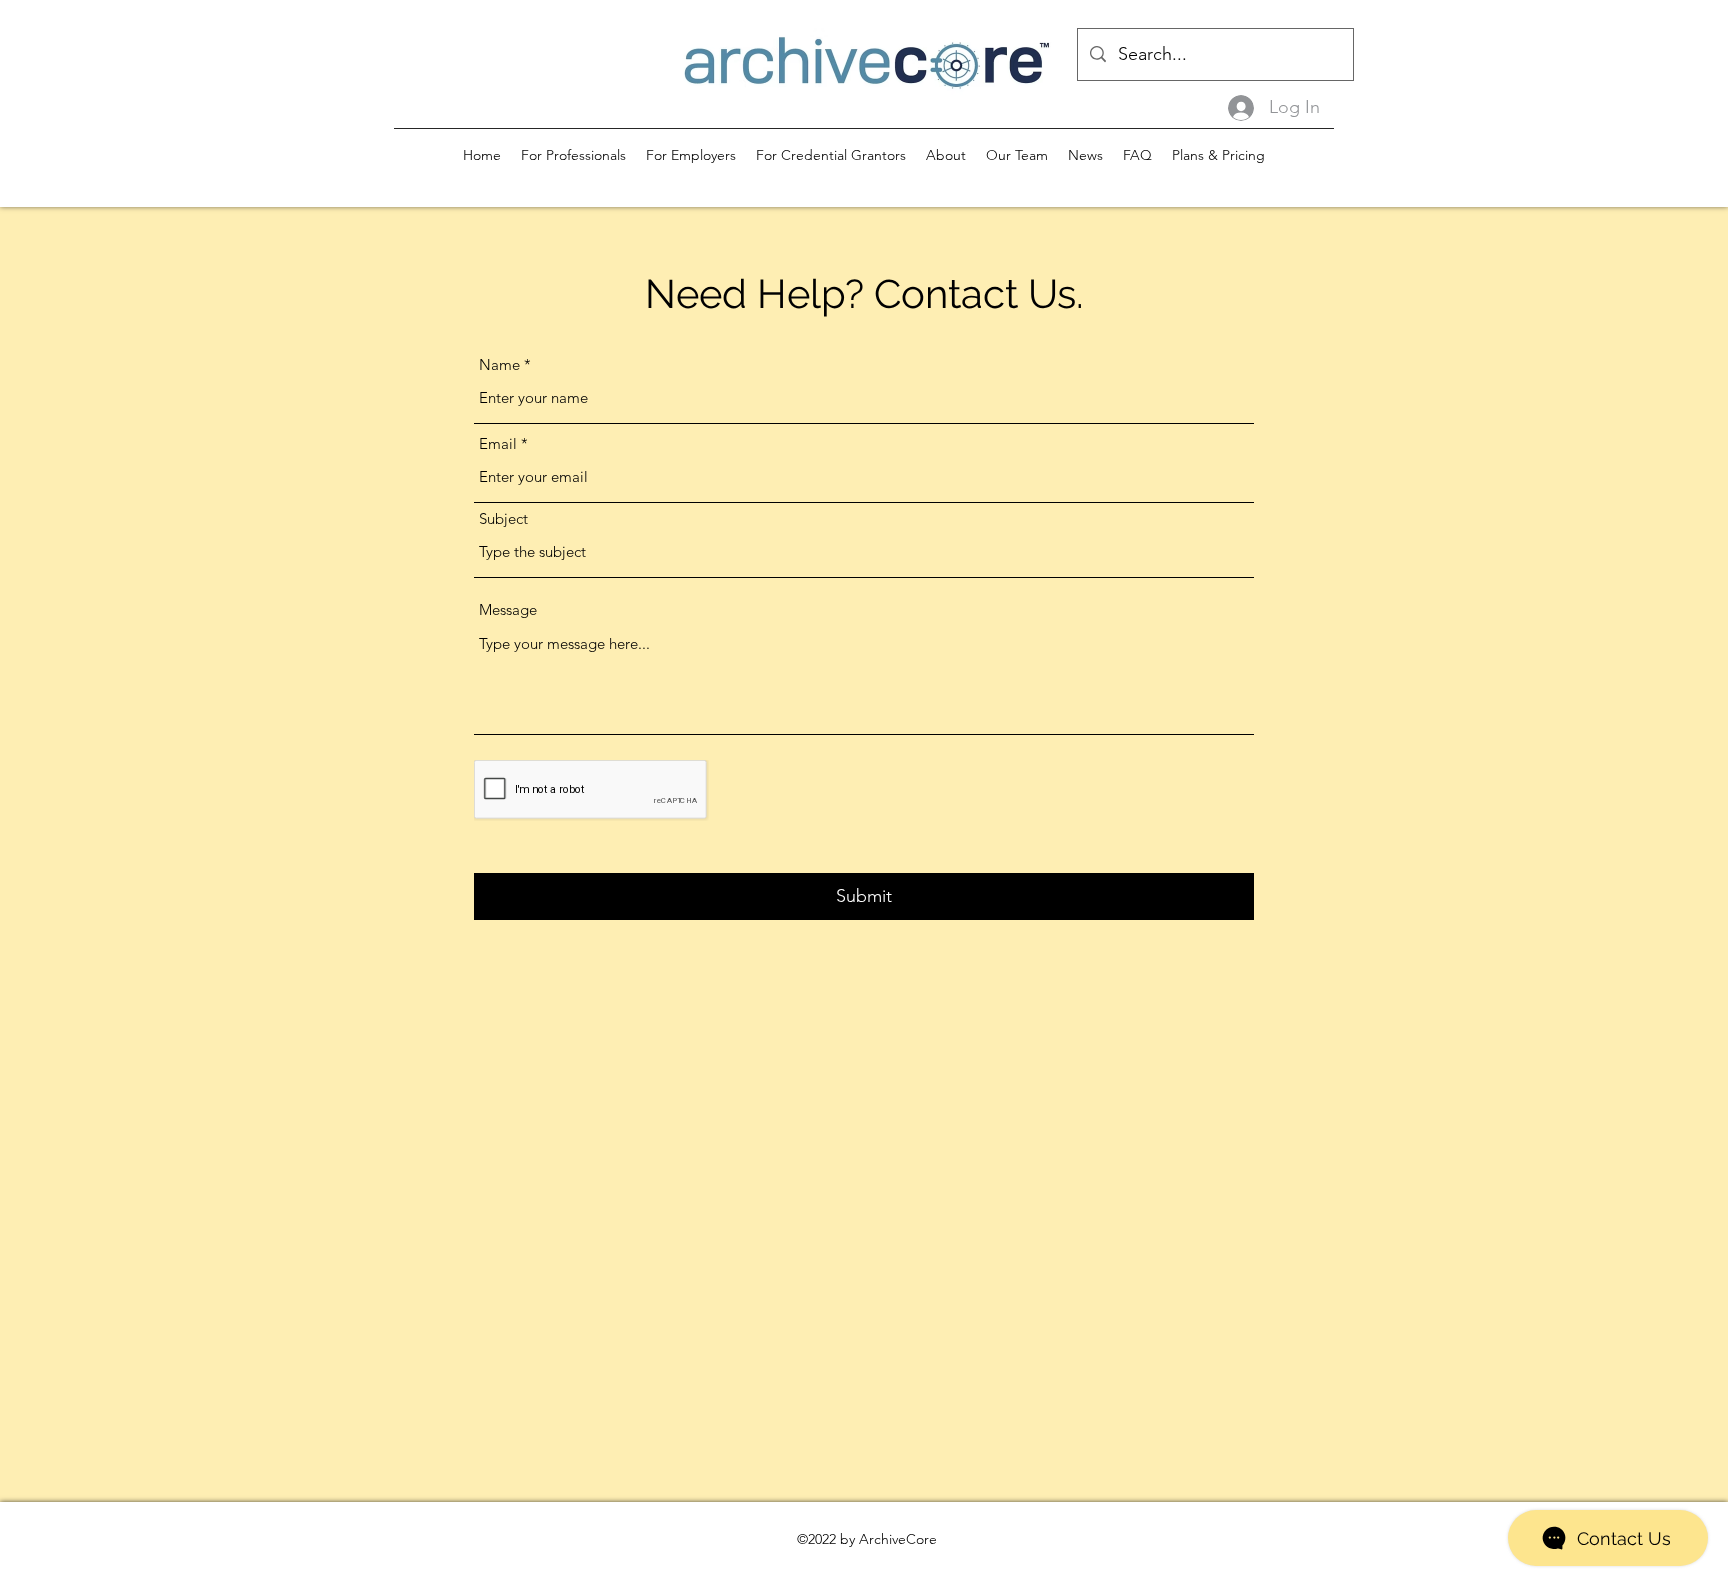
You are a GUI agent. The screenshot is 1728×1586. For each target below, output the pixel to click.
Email (498, 443)
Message (508, 609)
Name (499, 364)
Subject (503, 518)
